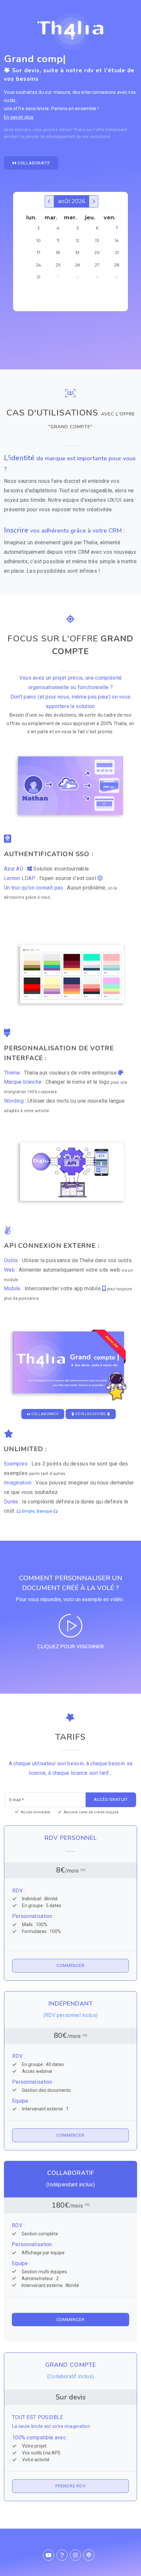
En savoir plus (19, 117)
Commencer (70, 1966)
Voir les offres (91, 1414)
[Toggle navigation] (120, 9)
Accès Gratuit (111, 1799)
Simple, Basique (37, 1511)
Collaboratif (33, 163)
